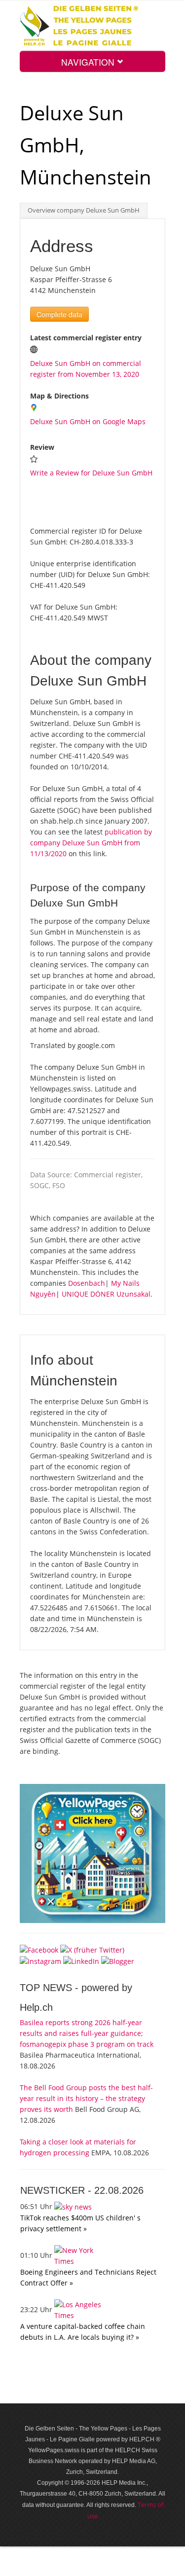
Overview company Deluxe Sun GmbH (84, 210)
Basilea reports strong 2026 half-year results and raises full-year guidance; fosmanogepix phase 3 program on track (87, 2033)
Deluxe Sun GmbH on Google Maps (88, 421)
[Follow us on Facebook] (39, 1949)
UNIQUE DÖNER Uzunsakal (106, 1294)
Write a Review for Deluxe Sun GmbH (91, 473)
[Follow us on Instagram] (40, 1961)
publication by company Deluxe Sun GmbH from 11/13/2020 (91, 843)
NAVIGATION (89, 62)
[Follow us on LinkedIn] (81, 1961)
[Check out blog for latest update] (118, 1961)
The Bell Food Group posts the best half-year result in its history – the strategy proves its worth (86, 2098)
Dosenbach (87, 1283)
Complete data (59, 314)
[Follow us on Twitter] (92, 1949)
